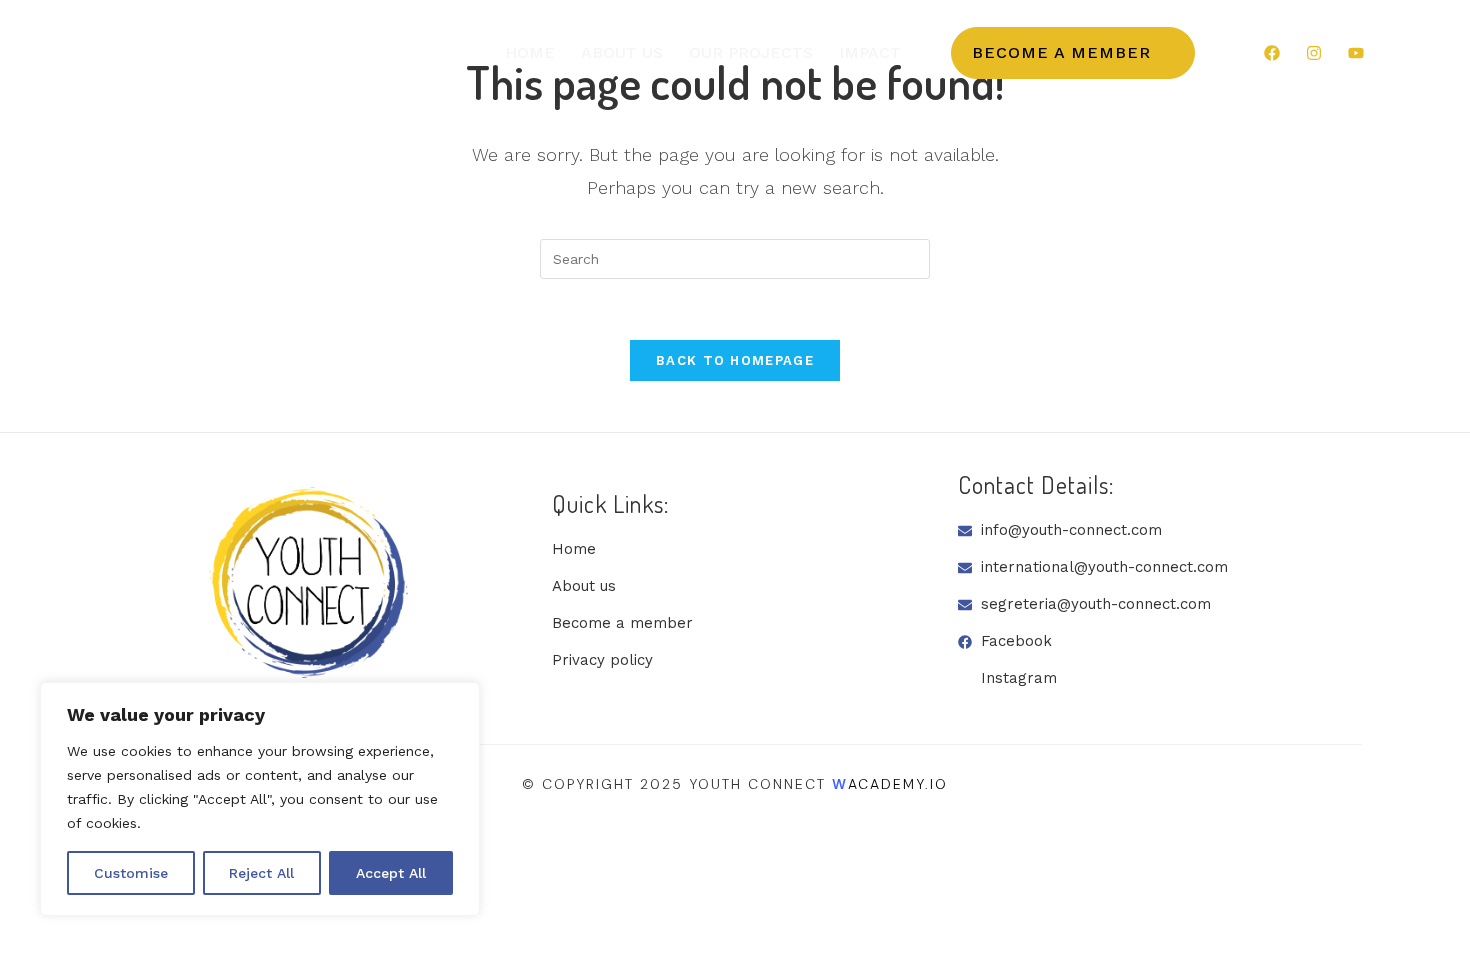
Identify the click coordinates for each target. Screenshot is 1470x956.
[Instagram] (1314, 53)
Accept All (391, 873)
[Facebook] (1272, 53)
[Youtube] (1356, 53)
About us (622, 52)
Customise (131, 873)
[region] (260, 799)
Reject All (261, 873)
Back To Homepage (735, 360)
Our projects (751, 52)
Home (530, 52)
